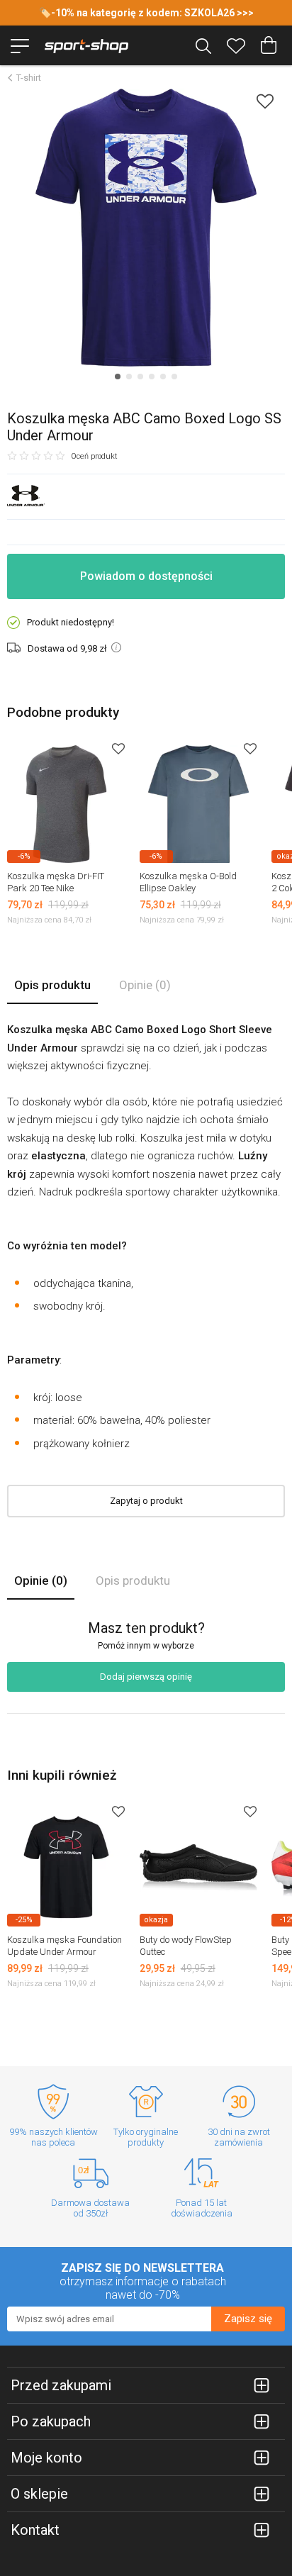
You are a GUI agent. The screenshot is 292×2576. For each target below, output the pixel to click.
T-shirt (29, 78)
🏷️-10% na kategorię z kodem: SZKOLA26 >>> (146, 13)
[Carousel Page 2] (129, 377)
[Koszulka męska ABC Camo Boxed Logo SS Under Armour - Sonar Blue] (146, 228)
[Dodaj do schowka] (265, 101)
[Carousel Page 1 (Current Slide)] (118, 377)
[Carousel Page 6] (174, 377)
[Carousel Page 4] (152, 377)
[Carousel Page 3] (140, 377)
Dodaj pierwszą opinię (146, 1677)
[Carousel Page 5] (163, 377)
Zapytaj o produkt (146, 1501)
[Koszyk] (269, 45)
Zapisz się (248, 2319)
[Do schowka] (118, 748)
